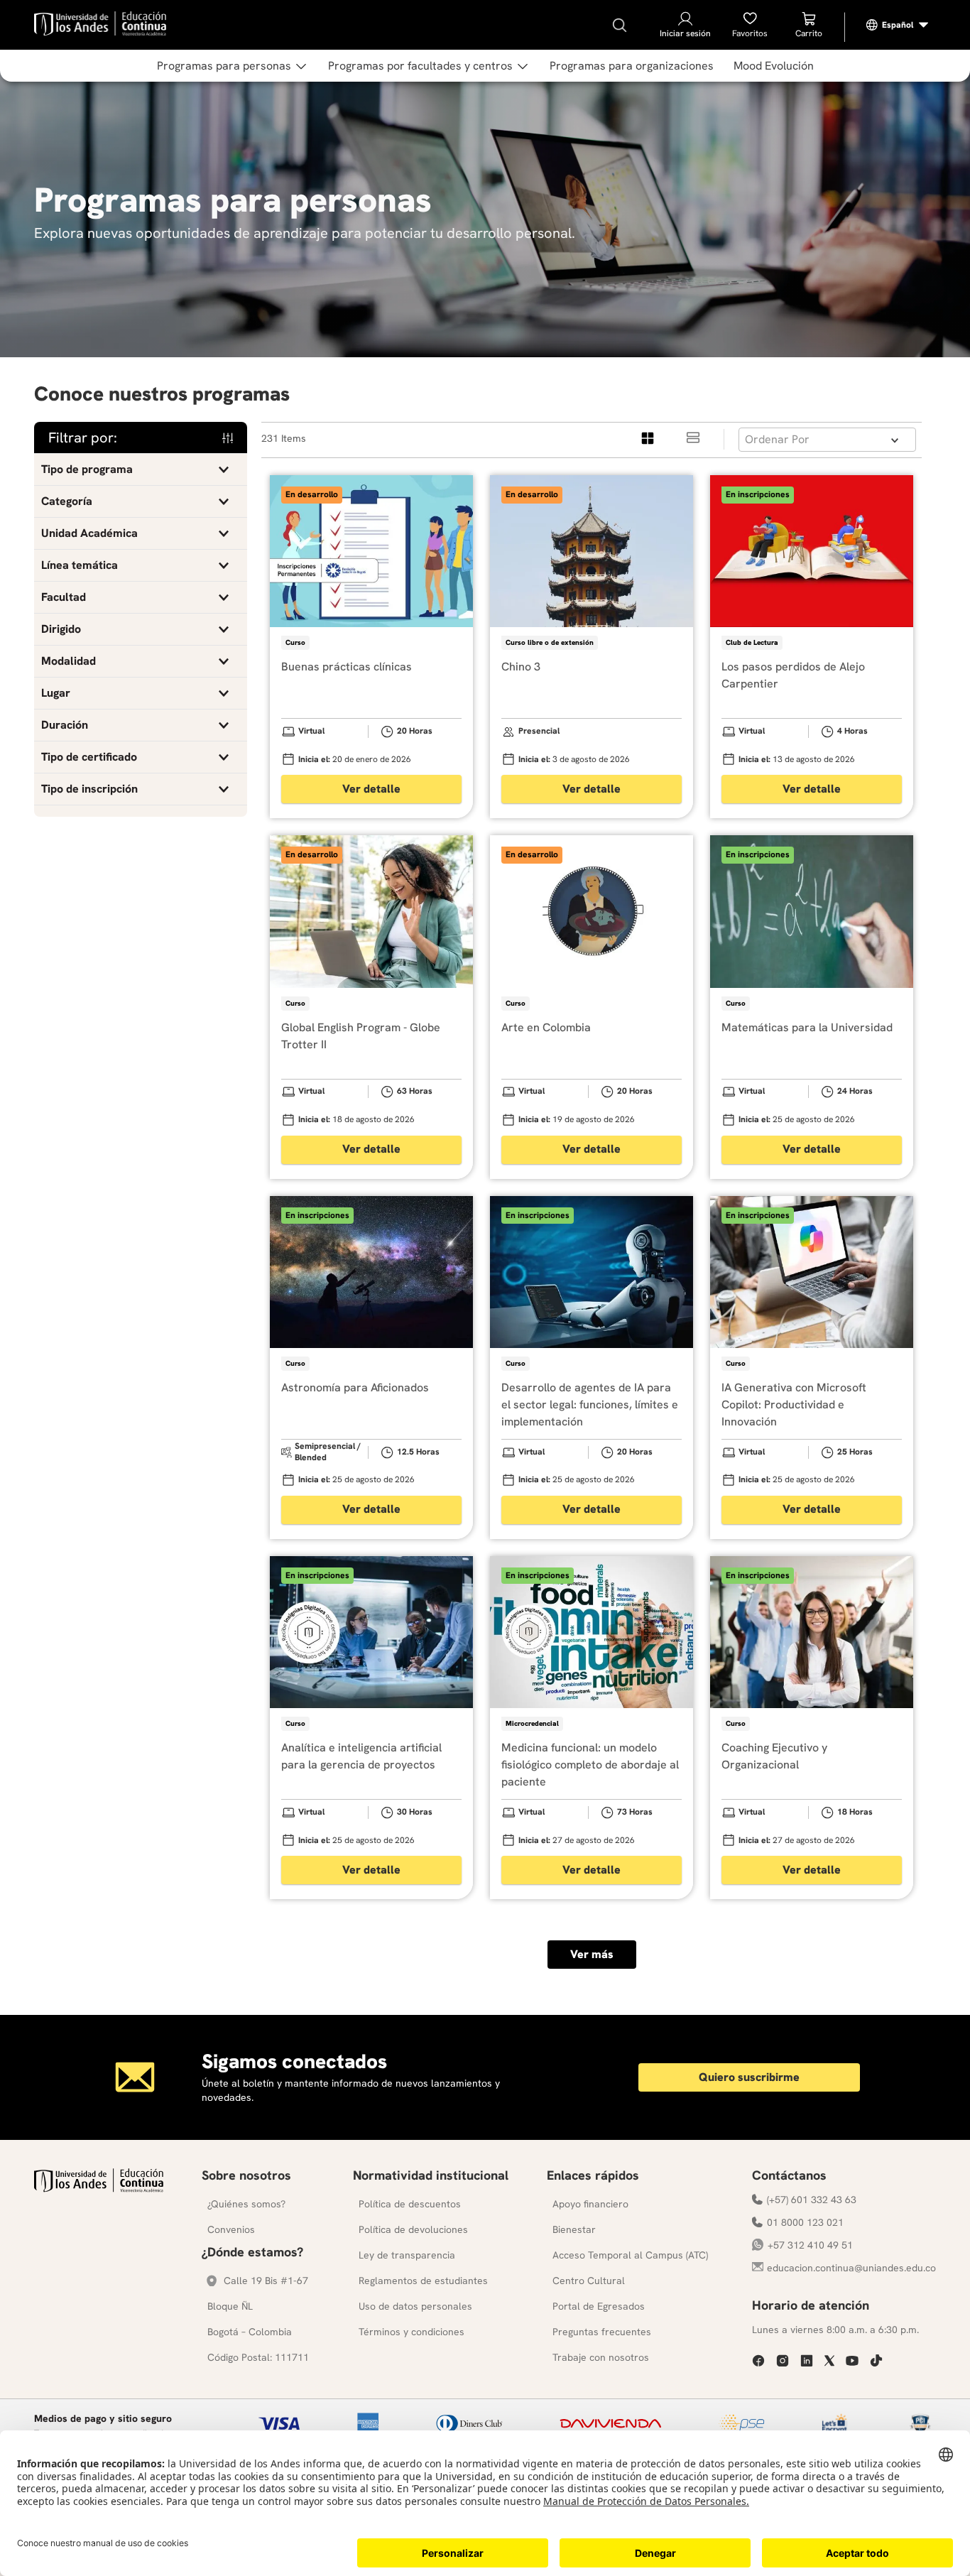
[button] (141, 469)
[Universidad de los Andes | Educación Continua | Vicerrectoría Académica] (99, 2189)
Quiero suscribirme (749, 2077)
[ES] (898, 25)
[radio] (648, 439)
